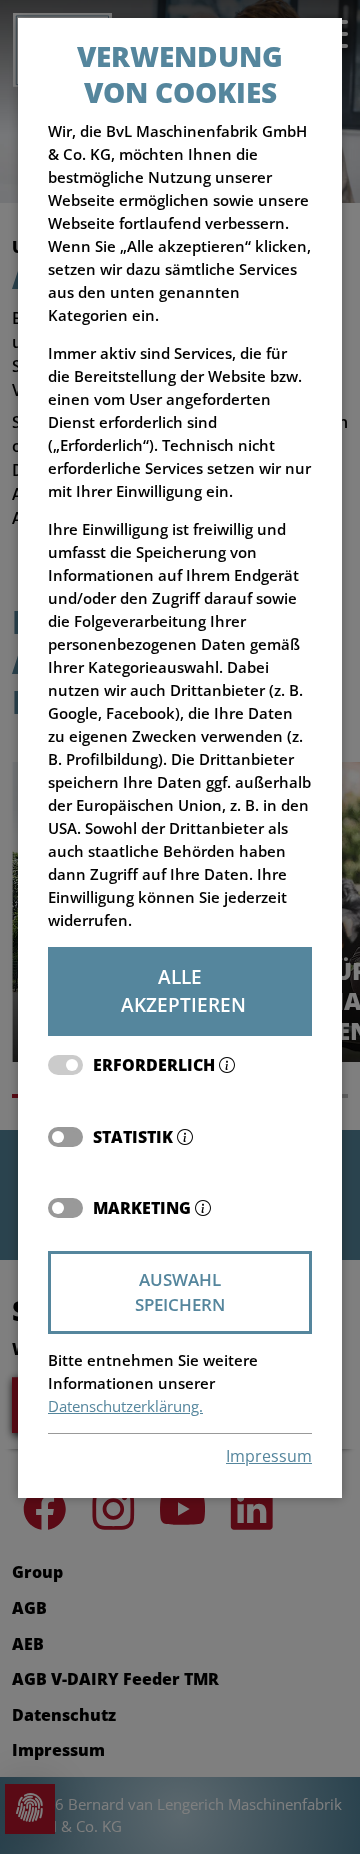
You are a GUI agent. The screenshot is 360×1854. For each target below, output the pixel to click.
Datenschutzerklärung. (125, 1406)
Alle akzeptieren (183, 991)
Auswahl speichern (180, 1292)
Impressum (269, 1456)
